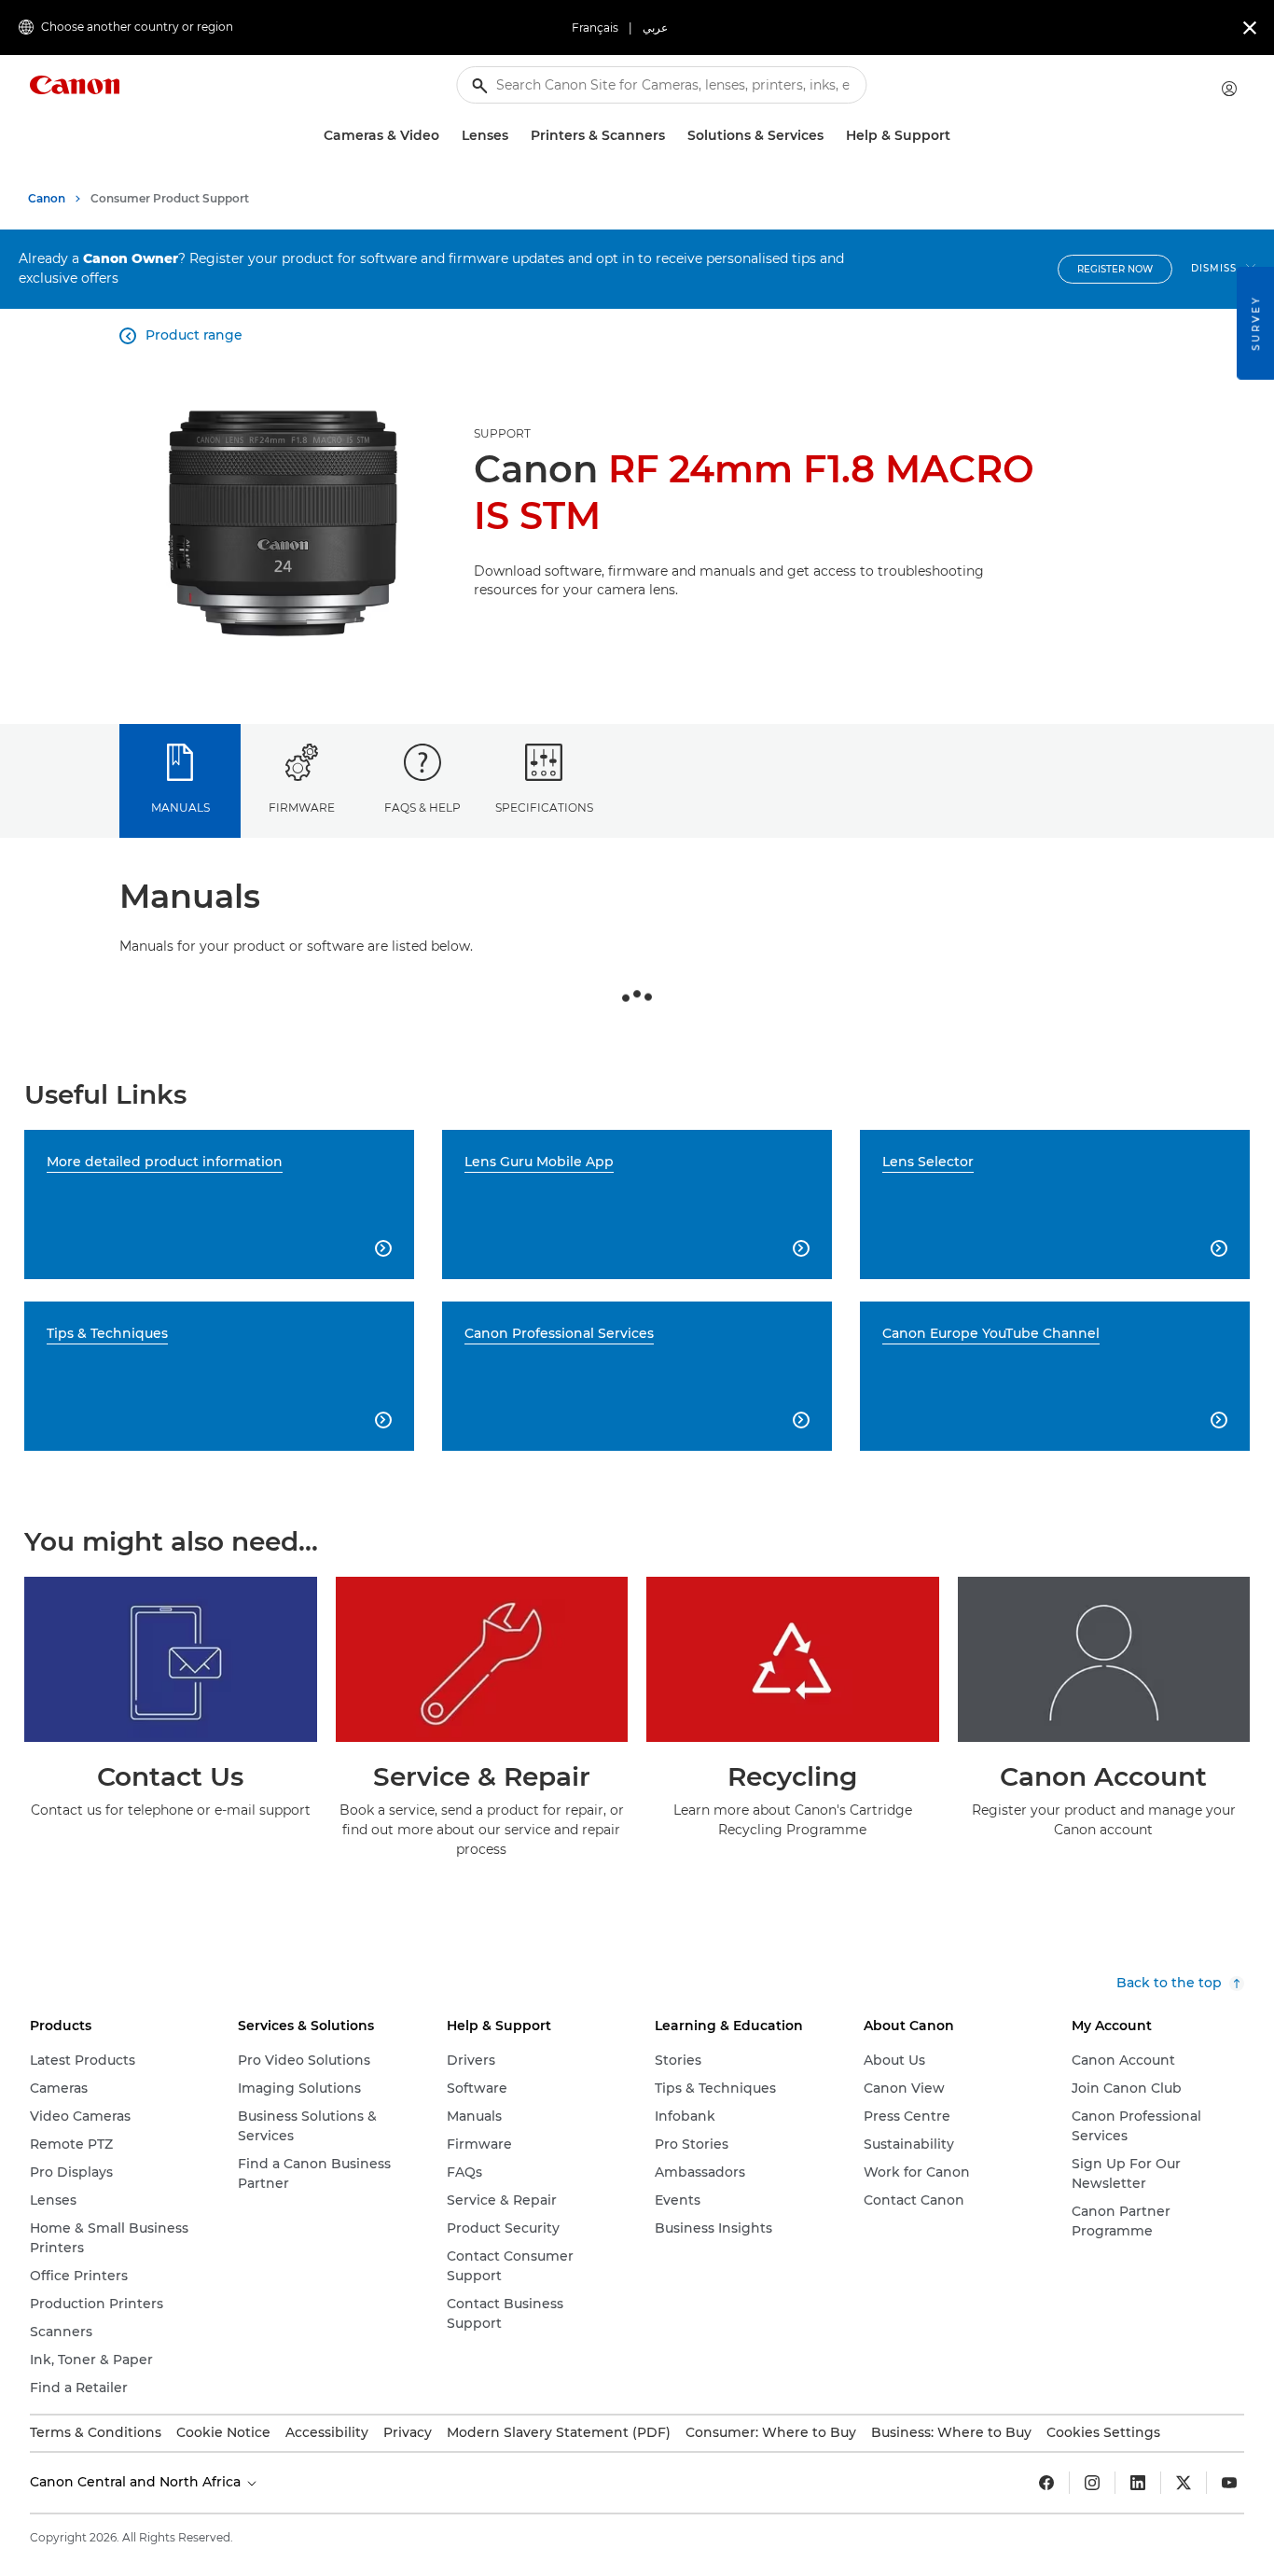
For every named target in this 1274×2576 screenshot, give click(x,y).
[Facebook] (1046, 2483)
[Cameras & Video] (447, 136)
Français (595, 28)
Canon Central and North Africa (137, 2482)
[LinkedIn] (1138, 2483)
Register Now (1115, 269)
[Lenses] (516, 136)
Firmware (302, 808)
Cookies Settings (1103, 2432)
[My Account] (1229, 89)
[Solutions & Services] (831, 136)
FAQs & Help (422, 808)
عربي (655, 28)
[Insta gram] (1092, 2483)
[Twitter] (1184, 2483)
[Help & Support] (958, 136)
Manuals (180, 808)
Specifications (544, 808)
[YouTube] (1229, 2483)
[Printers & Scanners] (672, 136)
